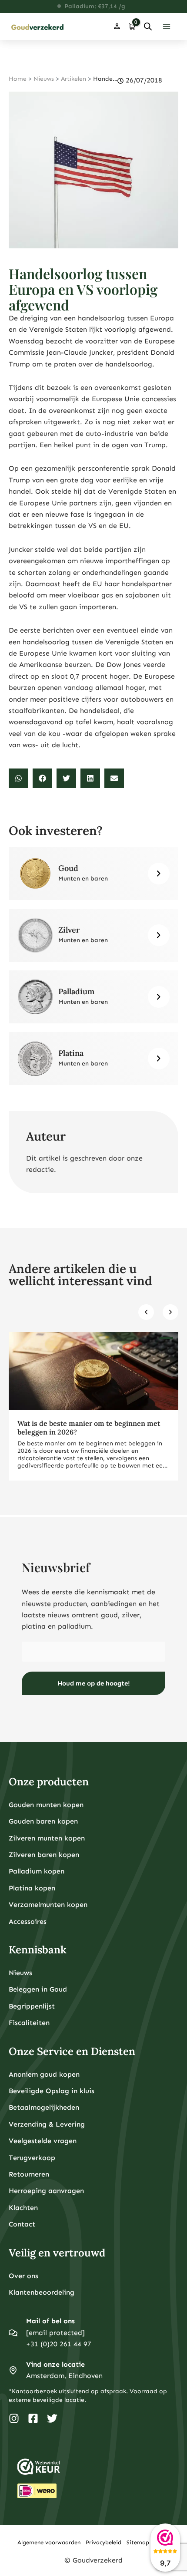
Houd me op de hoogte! (94, 1683)
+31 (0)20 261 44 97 (59, 2344)
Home (18, 79)
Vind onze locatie (55, 2364)
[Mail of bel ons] (13, 2333)
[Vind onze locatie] (13, 2370)
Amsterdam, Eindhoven (64, 2376)
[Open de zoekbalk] (148, 26)
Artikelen (73, 79)
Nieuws (44, 79)
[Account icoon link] (117, 26)
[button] (18, 778)
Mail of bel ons (50, 2321)
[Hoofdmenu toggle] (167, 26)
